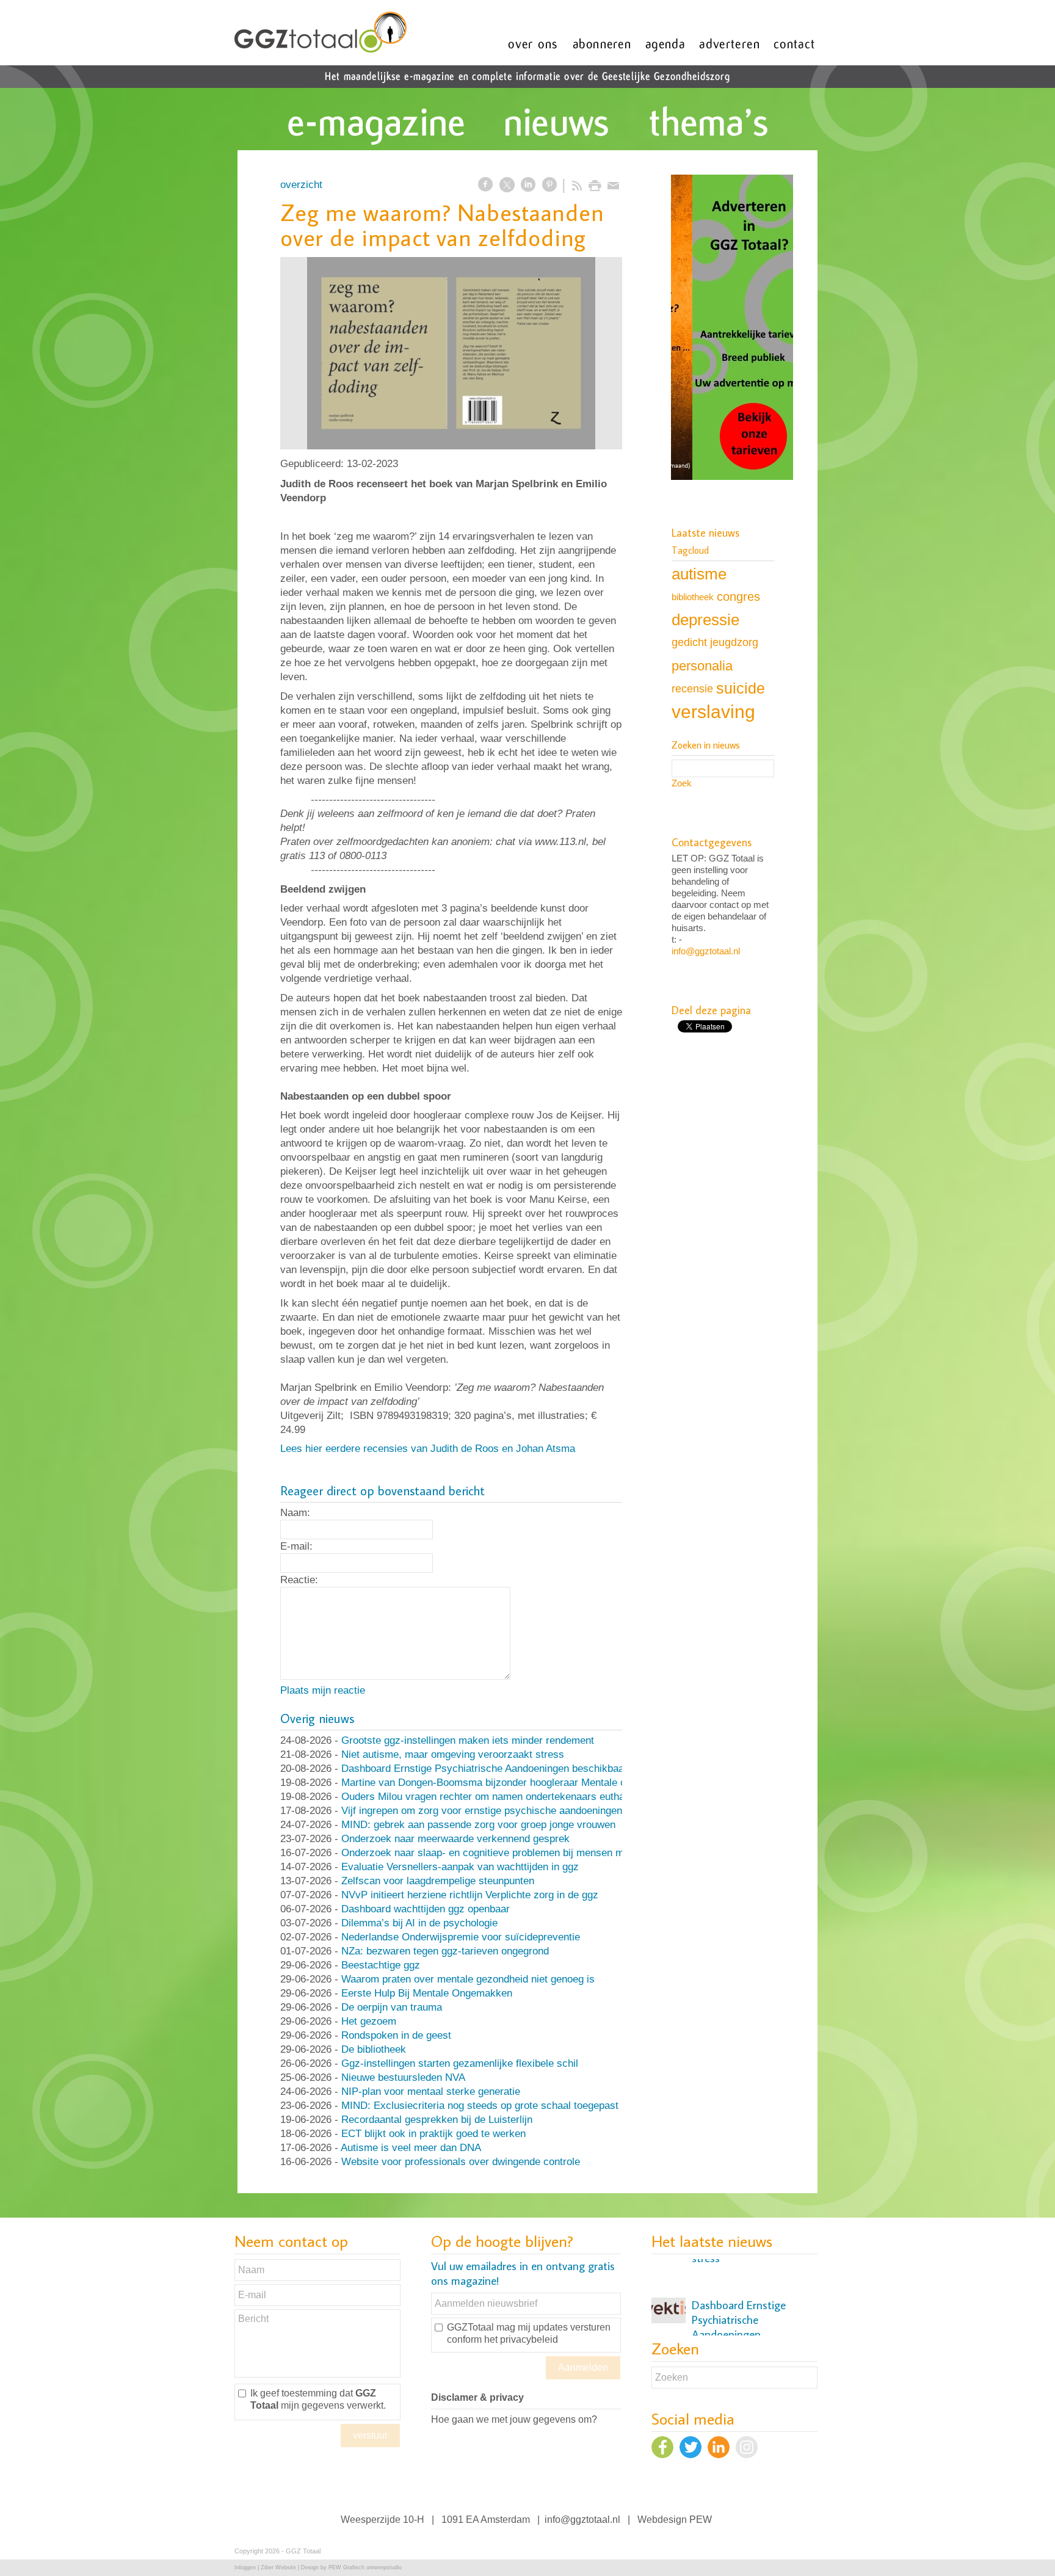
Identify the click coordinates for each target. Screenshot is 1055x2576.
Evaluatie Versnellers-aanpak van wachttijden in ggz (460, 1867)
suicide (741, 688)
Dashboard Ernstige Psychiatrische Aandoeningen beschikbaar (484, 1769)
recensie (692, 688)
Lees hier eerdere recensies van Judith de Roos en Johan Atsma (428, 1449)
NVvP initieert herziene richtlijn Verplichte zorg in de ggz (470, 1895)
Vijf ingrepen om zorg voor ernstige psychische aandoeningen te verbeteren (513, 1811)
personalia (702, 666)
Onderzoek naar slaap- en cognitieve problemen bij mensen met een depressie (520, 1853)
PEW (701, 2520)
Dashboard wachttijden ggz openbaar (426, 1909)
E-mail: (296, 1546)
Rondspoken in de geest (396, 2035)
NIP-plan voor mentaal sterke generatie (431, 2092)
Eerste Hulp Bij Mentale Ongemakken (427, 1993)
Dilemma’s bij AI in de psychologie (419, 1923)
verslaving (713, 712)
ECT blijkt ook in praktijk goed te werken (433, 2134)
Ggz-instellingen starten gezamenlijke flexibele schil (460, 2063)
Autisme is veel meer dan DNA (411, 2148)
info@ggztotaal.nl (706, 951)
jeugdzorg (734, 642)
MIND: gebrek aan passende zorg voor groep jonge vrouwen (478, 1825)
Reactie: (299, 1580)
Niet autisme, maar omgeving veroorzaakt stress (453, 1754)
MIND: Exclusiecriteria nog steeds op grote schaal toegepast (480, 2106)
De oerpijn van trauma (392, 2007)
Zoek (682, 783)
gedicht (689, 642)
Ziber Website (278, 2567)
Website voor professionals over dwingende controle (461, 2162)
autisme (699, 574)
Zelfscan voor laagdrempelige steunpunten (438, 1881)
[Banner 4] (732, 328)
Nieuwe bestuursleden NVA (403, 2077)
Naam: (295, 1513)
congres (738, 597)
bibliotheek (693, 597)
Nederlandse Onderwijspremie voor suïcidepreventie (461, 1937)
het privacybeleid (521, 2339)
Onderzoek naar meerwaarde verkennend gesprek (455, 1839)
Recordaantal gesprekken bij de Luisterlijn (437, 2120)
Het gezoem (369, 2021)
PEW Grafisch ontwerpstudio (365, 2567)
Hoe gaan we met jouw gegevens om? (514, 2419)
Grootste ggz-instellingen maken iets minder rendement (468, 1740)
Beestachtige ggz (381, 1965)
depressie (705, 620)
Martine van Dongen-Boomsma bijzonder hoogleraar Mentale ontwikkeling (509, 1783)
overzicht (301, 185)
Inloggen (245, 2567)
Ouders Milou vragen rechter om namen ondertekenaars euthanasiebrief (505, 1797)
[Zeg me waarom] (451, 353)
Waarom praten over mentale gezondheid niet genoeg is (468, 1979)
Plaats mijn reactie (323, 1690)
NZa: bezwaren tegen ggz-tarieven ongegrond (445, 1951)
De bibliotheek (374, 2049)
